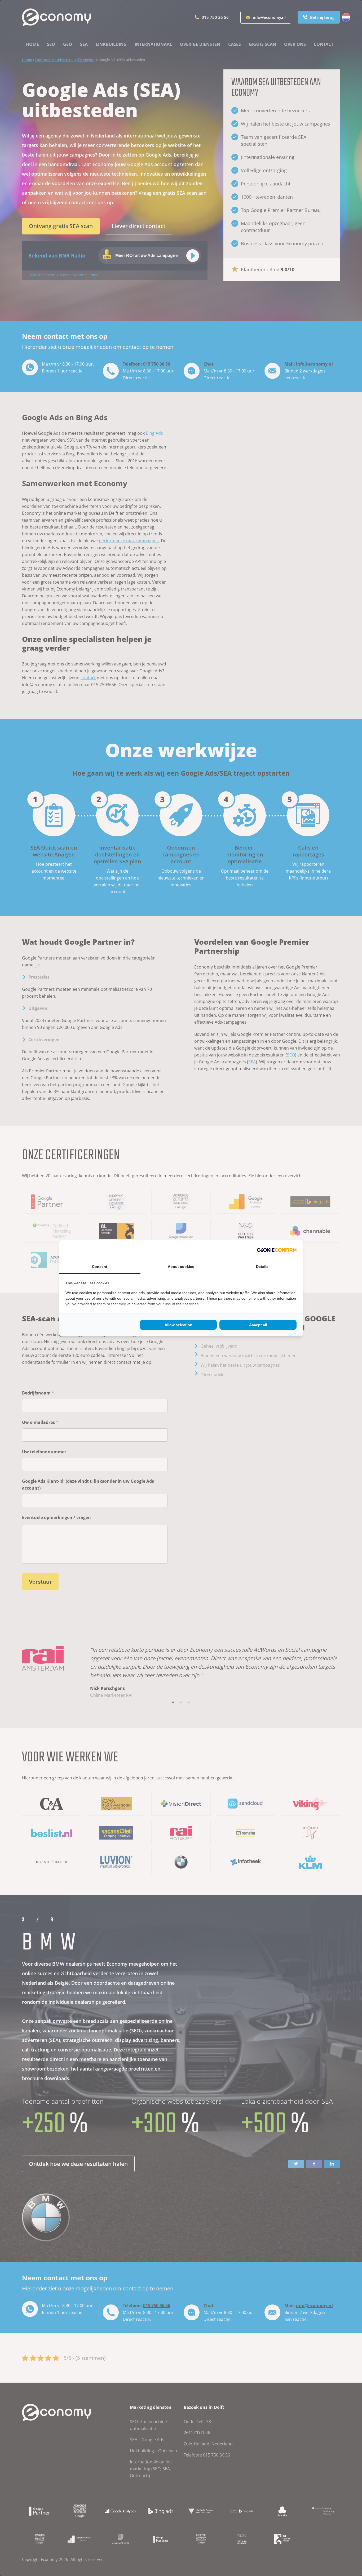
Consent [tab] (100, 1267)
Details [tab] (262, 1267)
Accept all (258, 1325)
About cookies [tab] (181, 1267)
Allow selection (178, 1325)
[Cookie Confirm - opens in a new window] (277, 1250)
